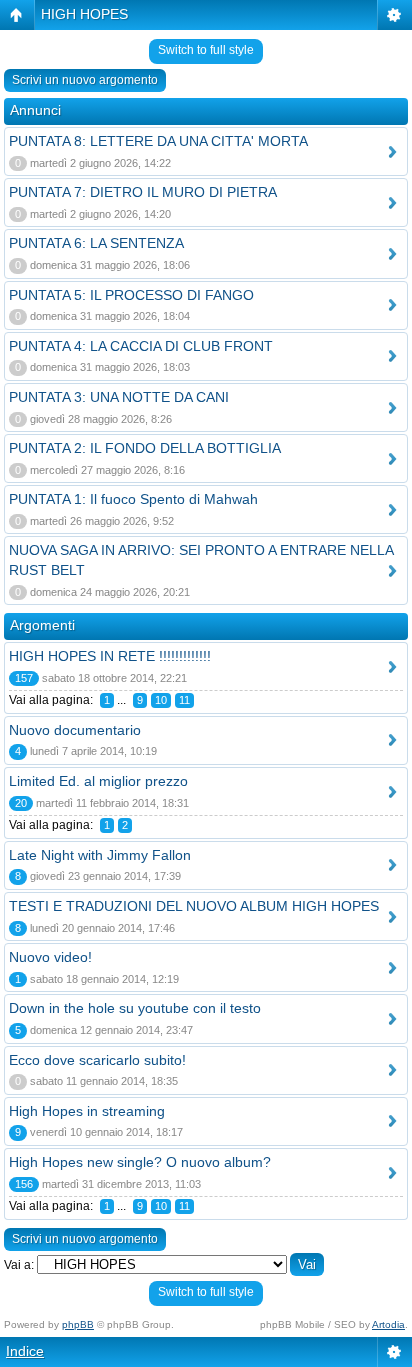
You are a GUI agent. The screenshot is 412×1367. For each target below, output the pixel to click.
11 (184, 700)
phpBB (78, 1324)
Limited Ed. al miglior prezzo (98, 781)
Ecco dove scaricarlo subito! (97, 1060)
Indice (25, 1351)
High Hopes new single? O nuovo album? (140, 1162)
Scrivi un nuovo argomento (85, 80)
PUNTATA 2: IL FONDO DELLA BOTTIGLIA (145, 448)
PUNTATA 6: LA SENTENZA (96, 243)
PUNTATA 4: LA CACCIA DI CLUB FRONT (141, 346)
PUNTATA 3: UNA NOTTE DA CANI (119, 397)
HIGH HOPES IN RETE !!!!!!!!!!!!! (110, 656)
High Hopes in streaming (87, 1111)
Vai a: (19, 1265)
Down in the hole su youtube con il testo (135, 1008)
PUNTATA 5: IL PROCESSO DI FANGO (131, 295)
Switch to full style (206, 50)
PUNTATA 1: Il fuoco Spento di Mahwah (133, 499)
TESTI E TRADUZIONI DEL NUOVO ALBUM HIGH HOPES (194, 906)
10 (161, 700)
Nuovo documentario (75, 730)
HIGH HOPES (84, 14)
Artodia (388, 1324)
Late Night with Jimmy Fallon (100, 855)
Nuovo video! (50, 957)
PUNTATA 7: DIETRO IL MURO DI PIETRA (143, 192)
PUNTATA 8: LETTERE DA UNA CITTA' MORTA (158, 141)
